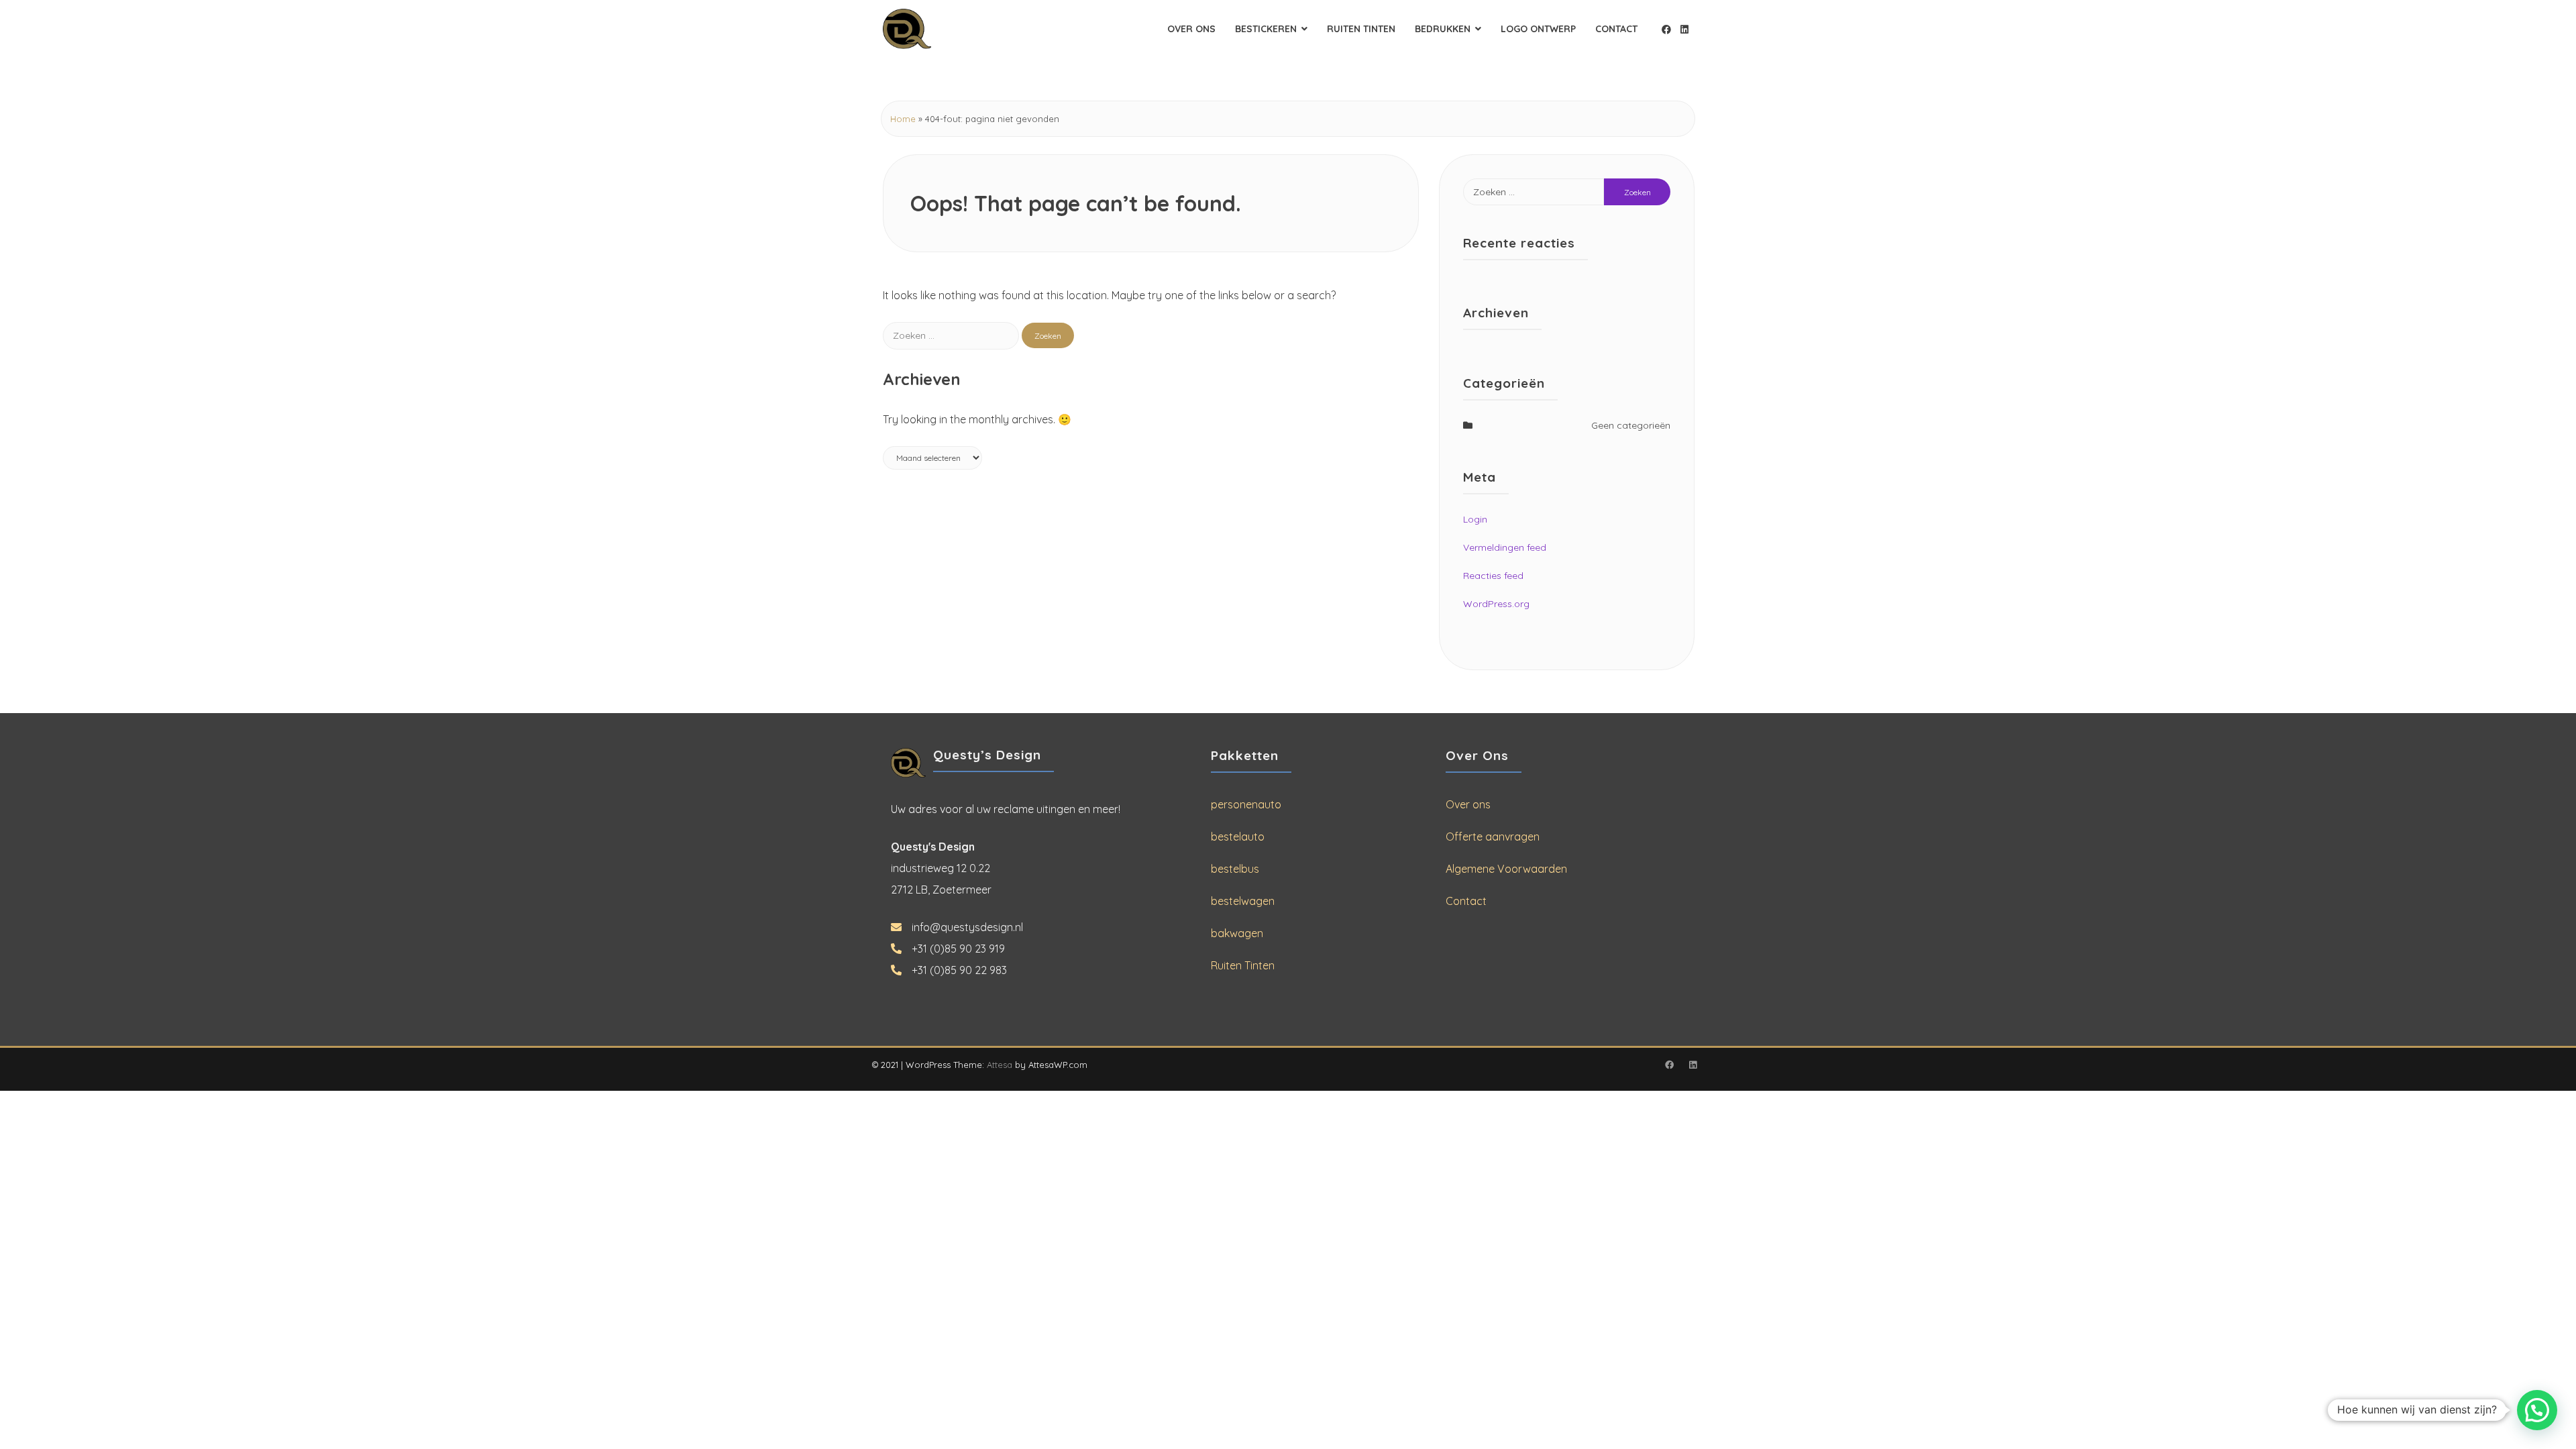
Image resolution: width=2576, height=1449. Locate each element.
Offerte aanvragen (1493, 837)
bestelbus (1235, 869)
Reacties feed (1493, 576)
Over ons (1468, 804)
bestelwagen (1243, 901)
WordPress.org (1496, 604)
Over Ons (1191, 29)
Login (1475, 519)
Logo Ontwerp (1538, 29)
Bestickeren (1266, 29)
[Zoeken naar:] (952, 335)
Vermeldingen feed (1505, 547)
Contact (1616, 29)
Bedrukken (1443, 29)
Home (903, 119)
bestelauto (1238, 837)
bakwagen (1237, 933)
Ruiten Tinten (1361, 29)
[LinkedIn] (1684, 30)
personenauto (1246, 804)
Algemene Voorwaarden (1506, 869)
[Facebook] (1666, 30)
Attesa (1000, 1065)
